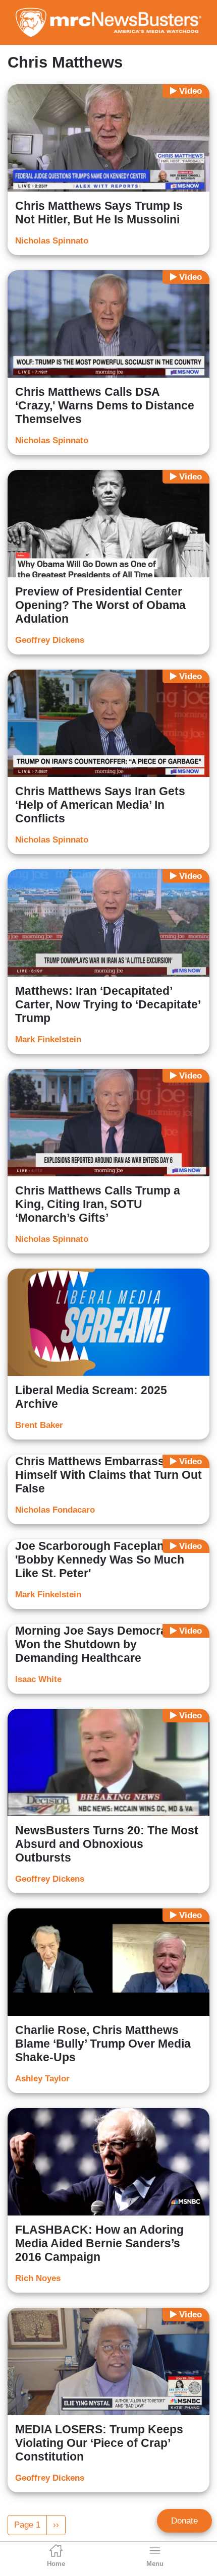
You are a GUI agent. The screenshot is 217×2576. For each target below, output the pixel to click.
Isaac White (38, 1679)
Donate (184, 2521)
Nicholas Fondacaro (55, 1510)
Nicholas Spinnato (52, 241)
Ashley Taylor (42, 2079)
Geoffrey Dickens (50, 640)
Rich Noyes (38, 2278)
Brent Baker (39, 1425)
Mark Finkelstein (48, 1039)
